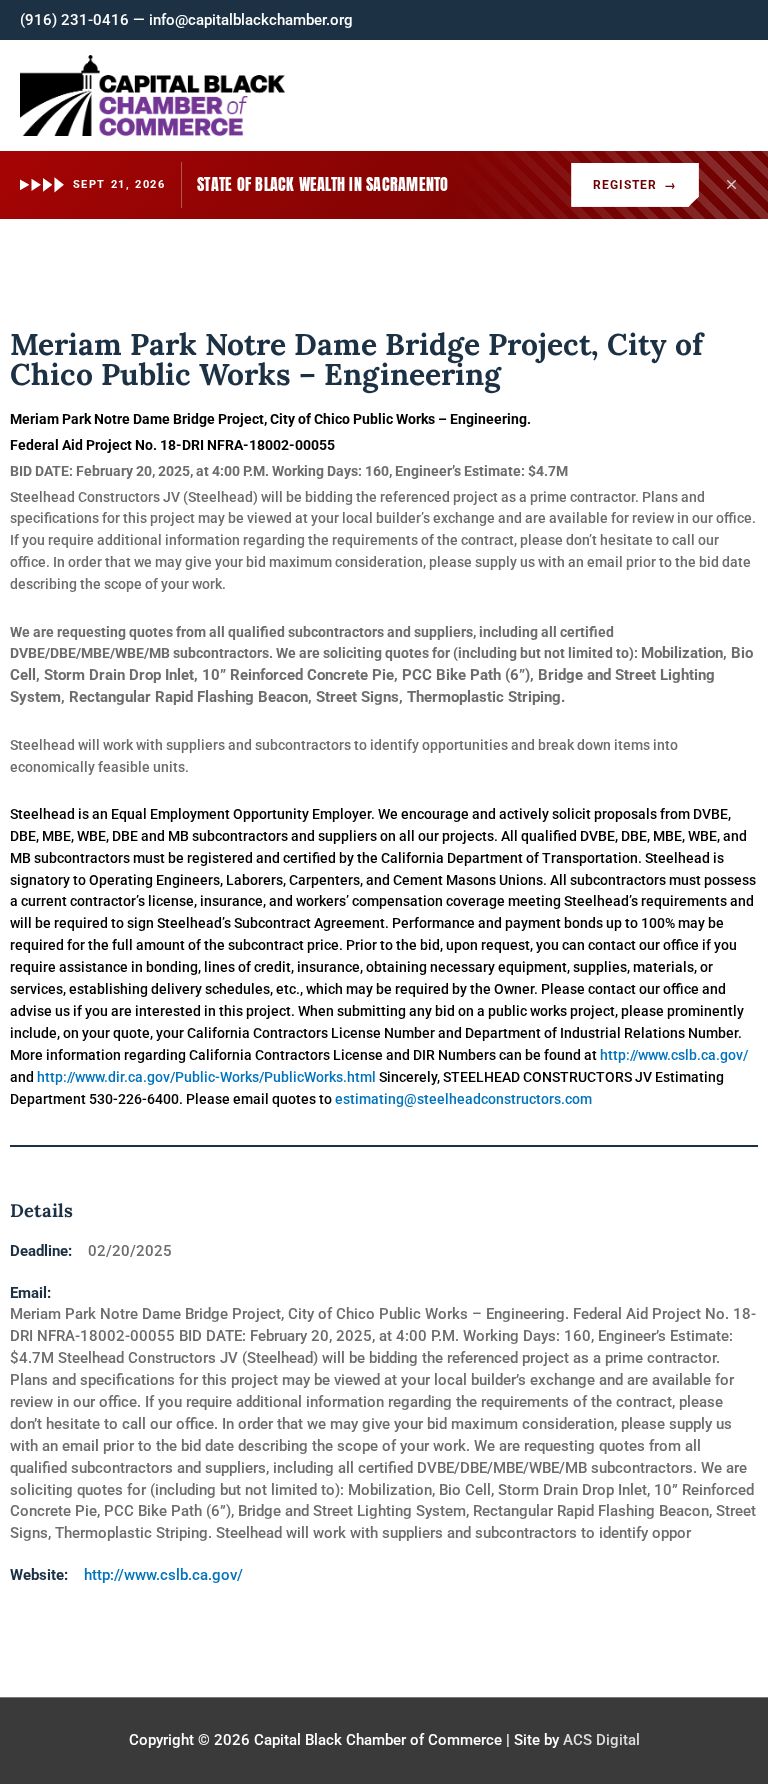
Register (635, 185)
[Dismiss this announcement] (731, 185)
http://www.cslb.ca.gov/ (163, 1575)
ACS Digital (601, 1740)
